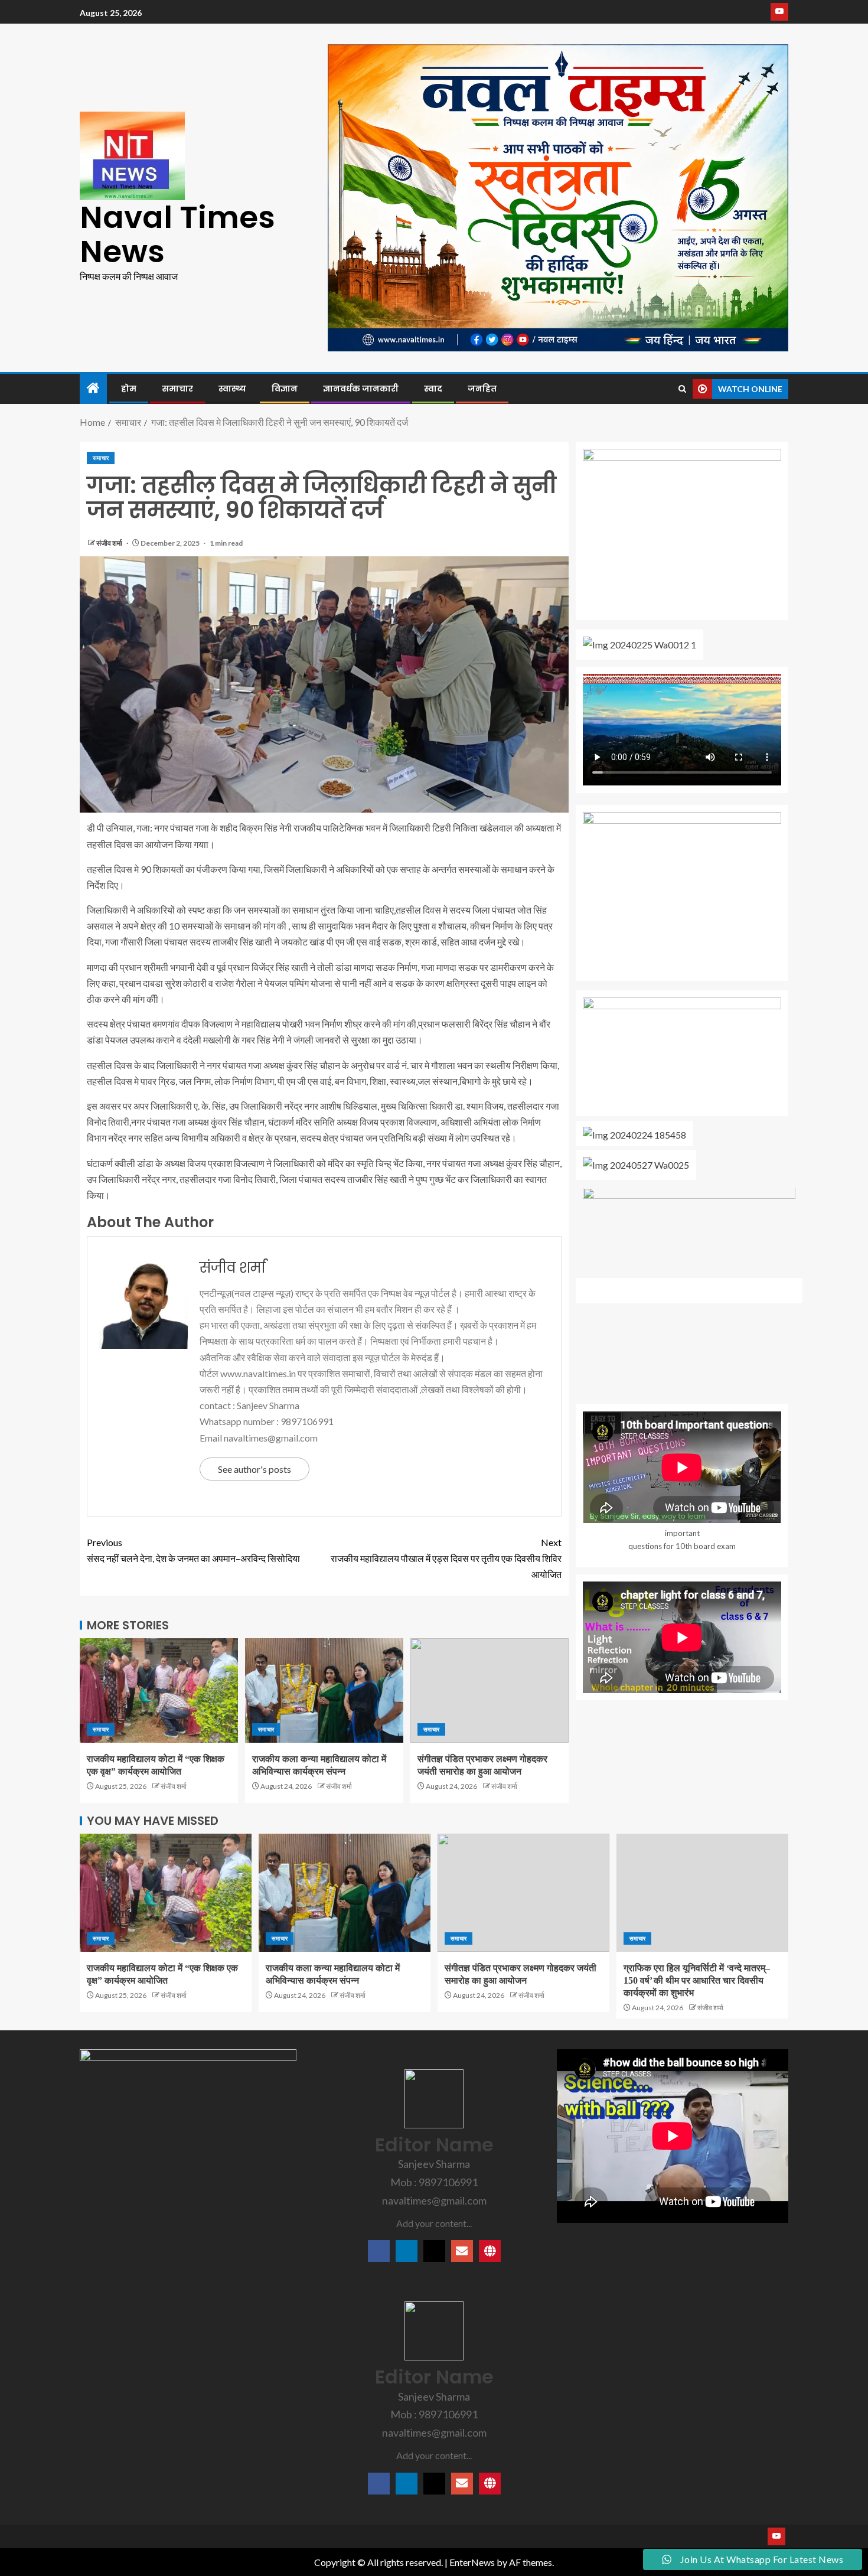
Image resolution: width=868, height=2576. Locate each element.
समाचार (177, 389)
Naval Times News (177, 234)
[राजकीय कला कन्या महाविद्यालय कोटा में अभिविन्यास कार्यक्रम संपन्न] (324, 1690)
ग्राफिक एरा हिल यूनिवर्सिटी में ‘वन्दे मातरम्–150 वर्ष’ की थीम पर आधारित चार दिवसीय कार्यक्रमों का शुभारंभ (697, 1981)
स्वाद (433, 389)
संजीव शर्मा (110, 543)
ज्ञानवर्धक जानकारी (361, 389)
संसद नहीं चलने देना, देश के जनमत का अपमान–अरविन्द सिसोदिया (193, 1550)
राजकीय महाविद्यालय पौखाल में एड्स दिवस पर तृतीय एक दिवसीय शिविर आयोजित (446, 1558)
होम (129, 389)
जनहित (482, 389)
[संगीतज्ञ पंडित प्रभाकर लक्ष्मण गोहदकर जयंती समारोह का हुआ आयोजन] (490, 1690)
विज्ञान (285, 389)
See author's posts (254, 1469)
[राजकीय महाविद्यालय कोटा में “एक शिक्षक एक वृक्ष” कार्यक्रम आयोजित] (159, 1690)
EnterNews (472, 2562)
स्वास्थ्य (232, 389)
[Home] (93, 388)
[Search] (682, 389)
